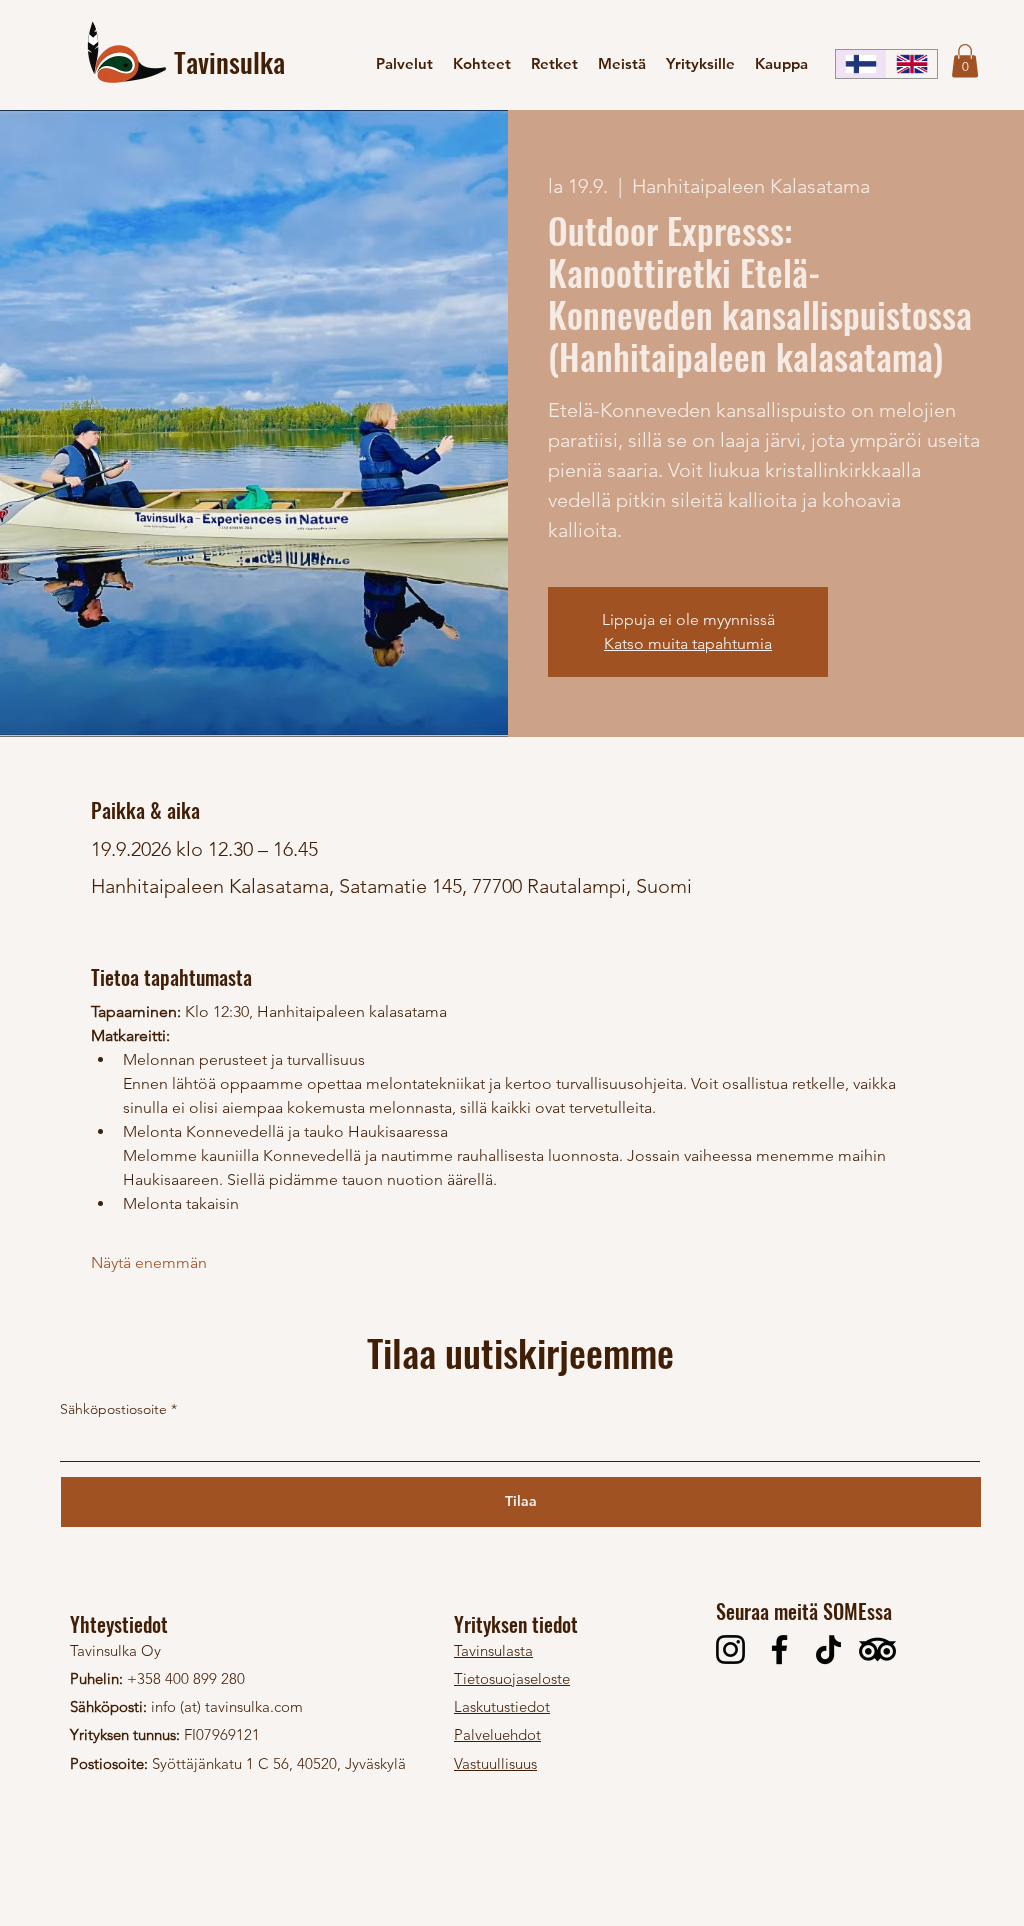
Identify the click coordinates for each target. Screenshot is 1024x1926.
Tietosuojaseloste (512, 1678)
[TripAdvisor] (877, 1649)
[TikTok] (828, 1649)
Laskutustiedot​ (502, 1706)
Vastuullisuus (495, 1763)
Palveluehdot (497, 1734)
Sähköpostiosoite (113, 1409)
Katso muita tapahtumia (688, 643)
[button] (965, 60)
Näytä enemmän (149, 1262)
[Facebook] (779, 1649)
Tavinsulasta (493, 1650)
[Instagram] (730, 1649)
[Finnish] (861, 64)
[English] (911, 64)
